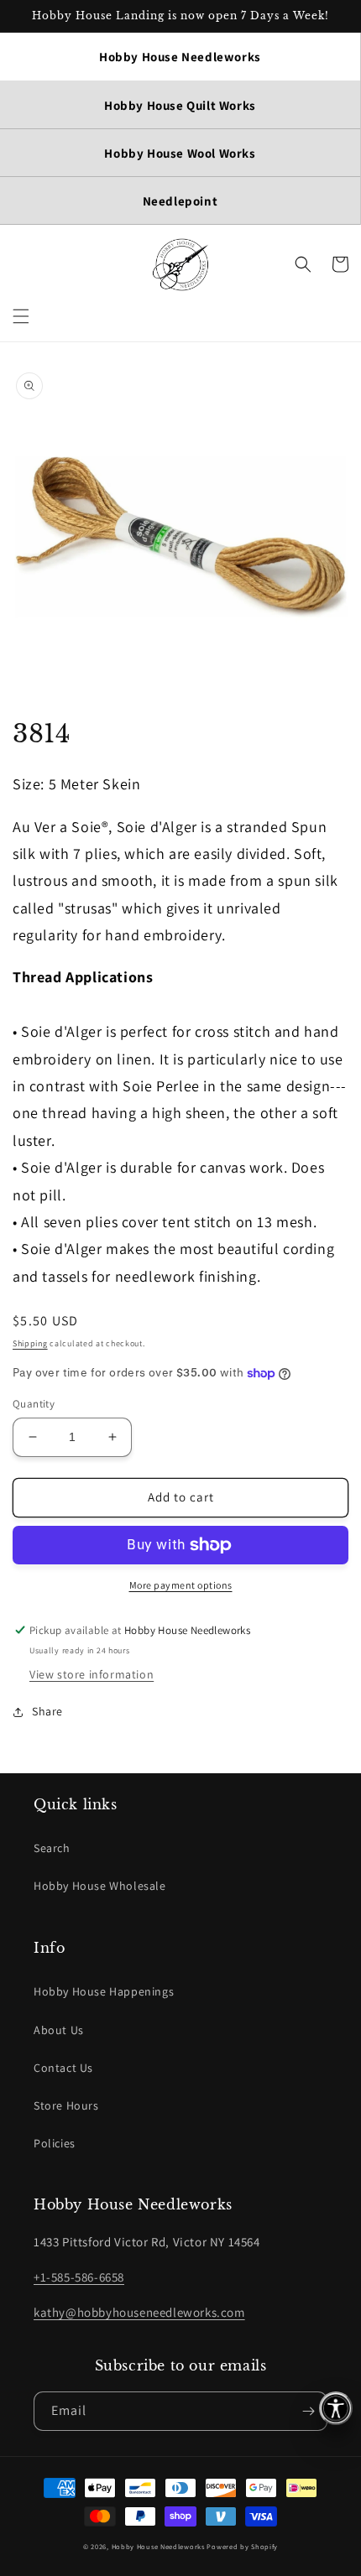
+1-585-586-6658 (79, 2277)
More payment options (181, 1585)
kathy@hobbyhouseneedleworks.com (139, 2312)
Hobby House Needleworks (158, 2546)
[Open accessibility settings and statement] (336, 2408)
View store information (92, 1674)
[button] (21, 316)
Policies (55, 2143)
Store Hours (66, 2105)
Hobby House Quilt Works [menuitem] (180, 105)
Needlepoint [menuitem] (180, 201)
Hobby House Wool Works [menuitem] (180, 153)
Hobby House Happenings (104, 1991)
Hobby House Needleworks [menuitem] (180, 57)
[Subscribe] (308, 2411)
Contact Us (63, 2068)
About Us (59, 2030)
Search (52, 1848)
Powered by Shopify (242, 2546)
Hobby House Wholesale (100, 1886)
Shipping (30, 1343)
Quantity (34, 1404)
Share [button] (47, 1711)
